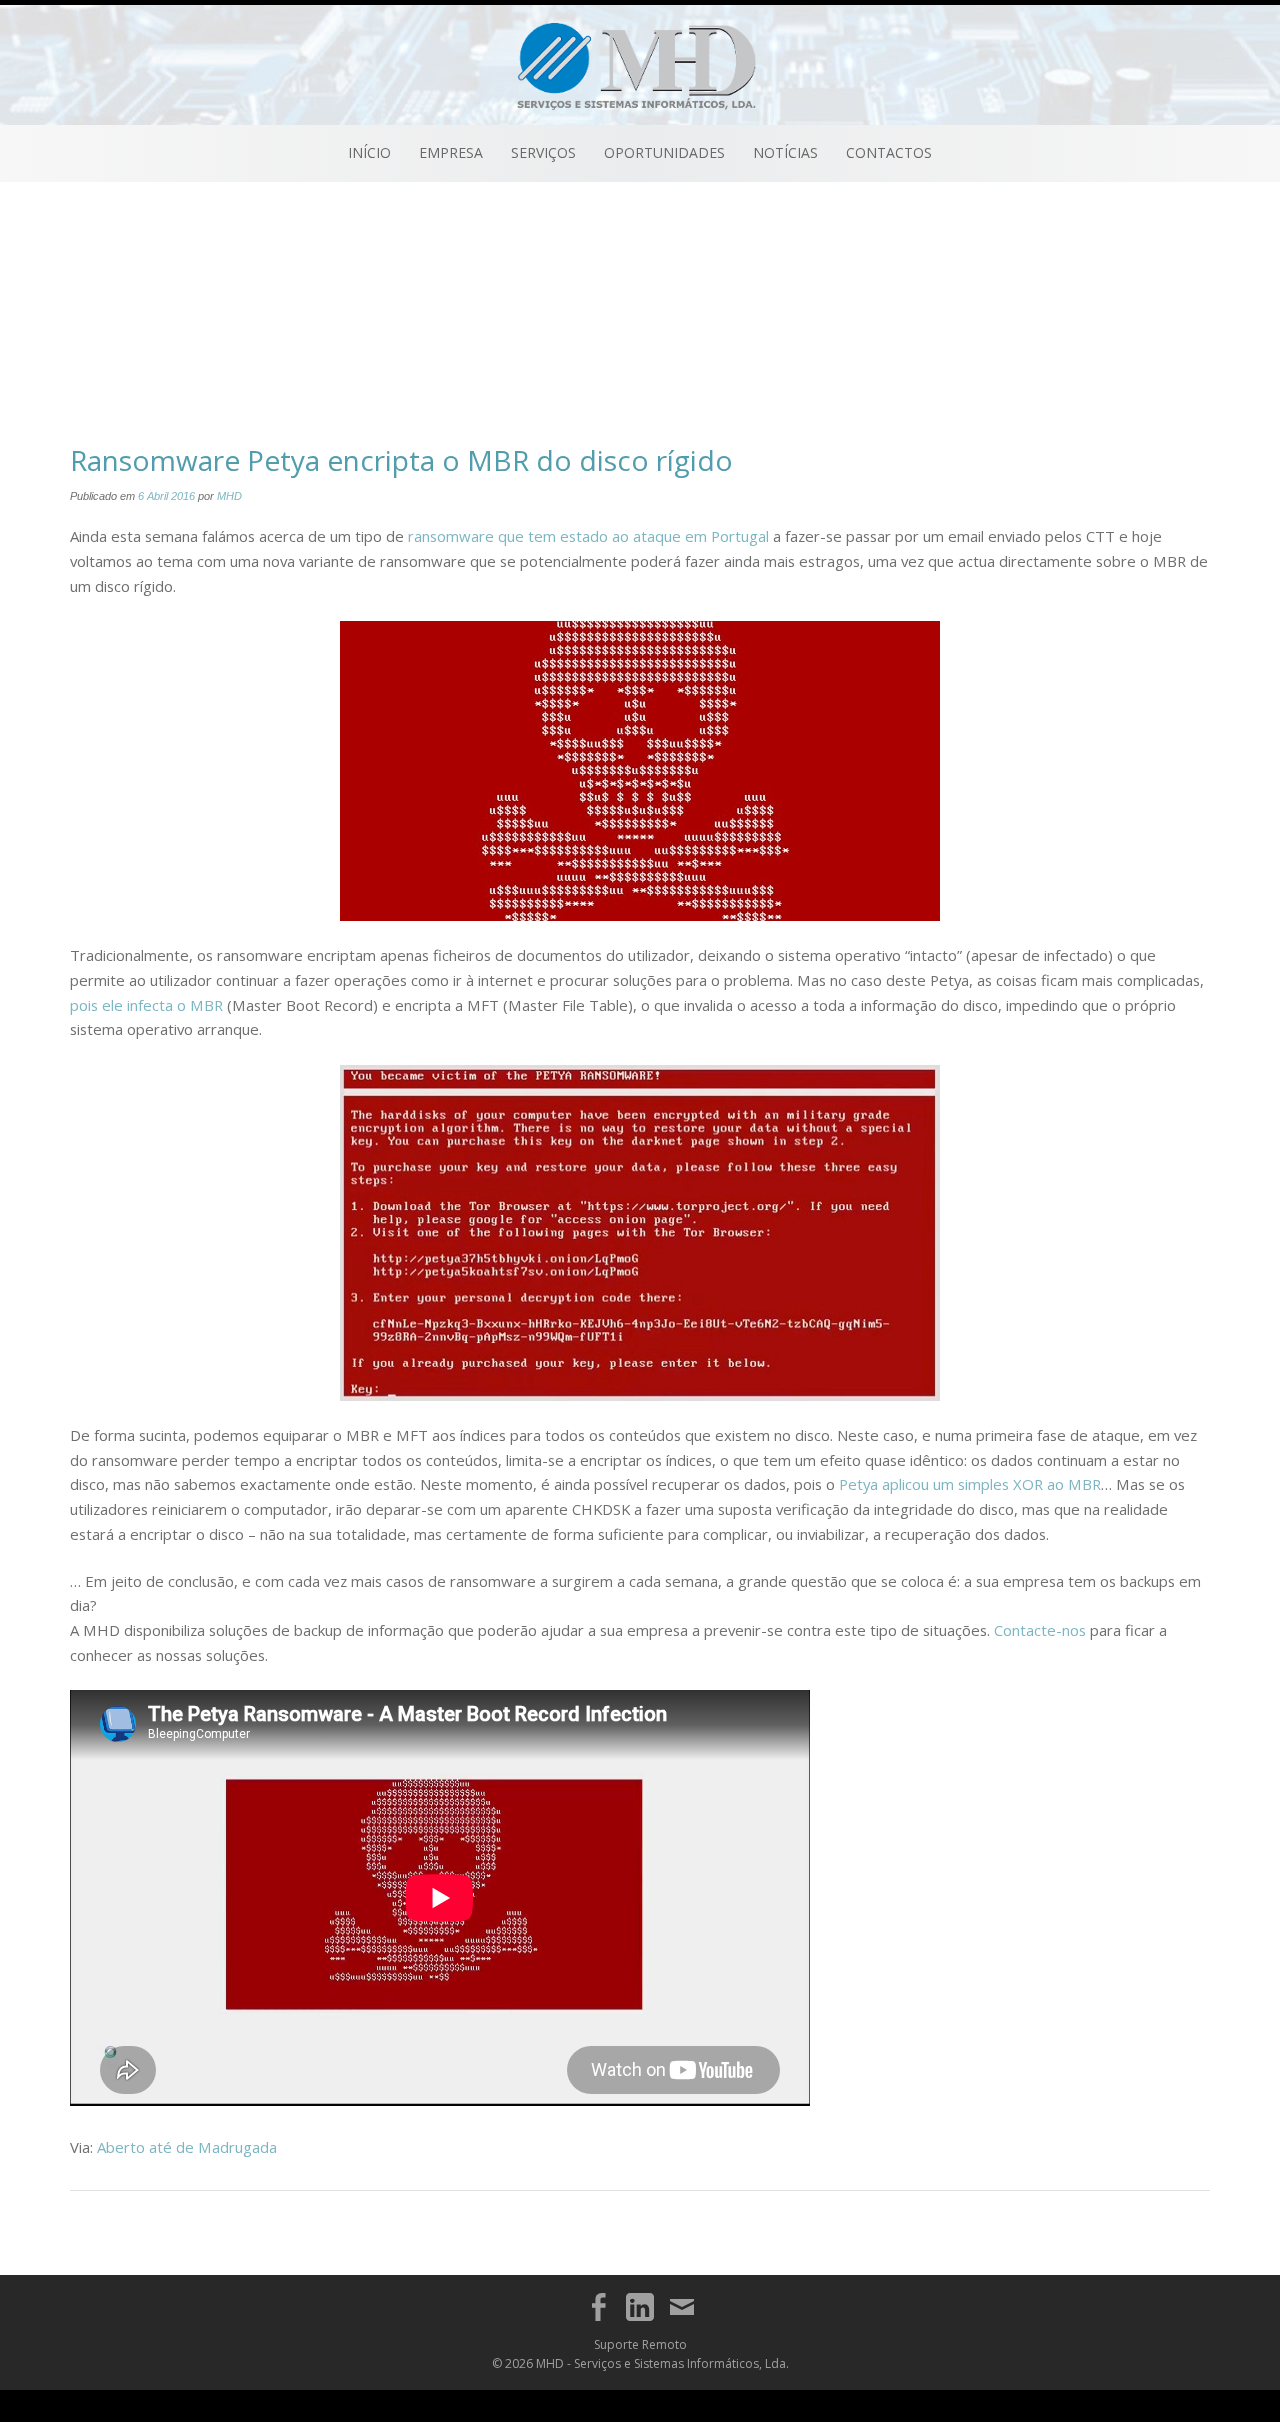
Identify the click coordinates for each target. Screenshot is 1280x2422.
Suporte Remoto (640, 2344)
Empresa (451, 152)
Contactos (889, 152)
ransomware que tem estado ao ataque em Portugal (588, 536)
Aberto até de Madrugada (187, 2147)
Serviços (543, 152)
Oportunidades (664, 152)
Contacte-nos (1040, 1630)
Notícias (785, 152)
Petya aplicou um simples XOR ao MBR (970, 1484)
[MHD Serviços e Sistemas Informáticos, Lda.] (640, 63)
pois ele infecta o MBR (146, 1005)
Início (369, 152)
